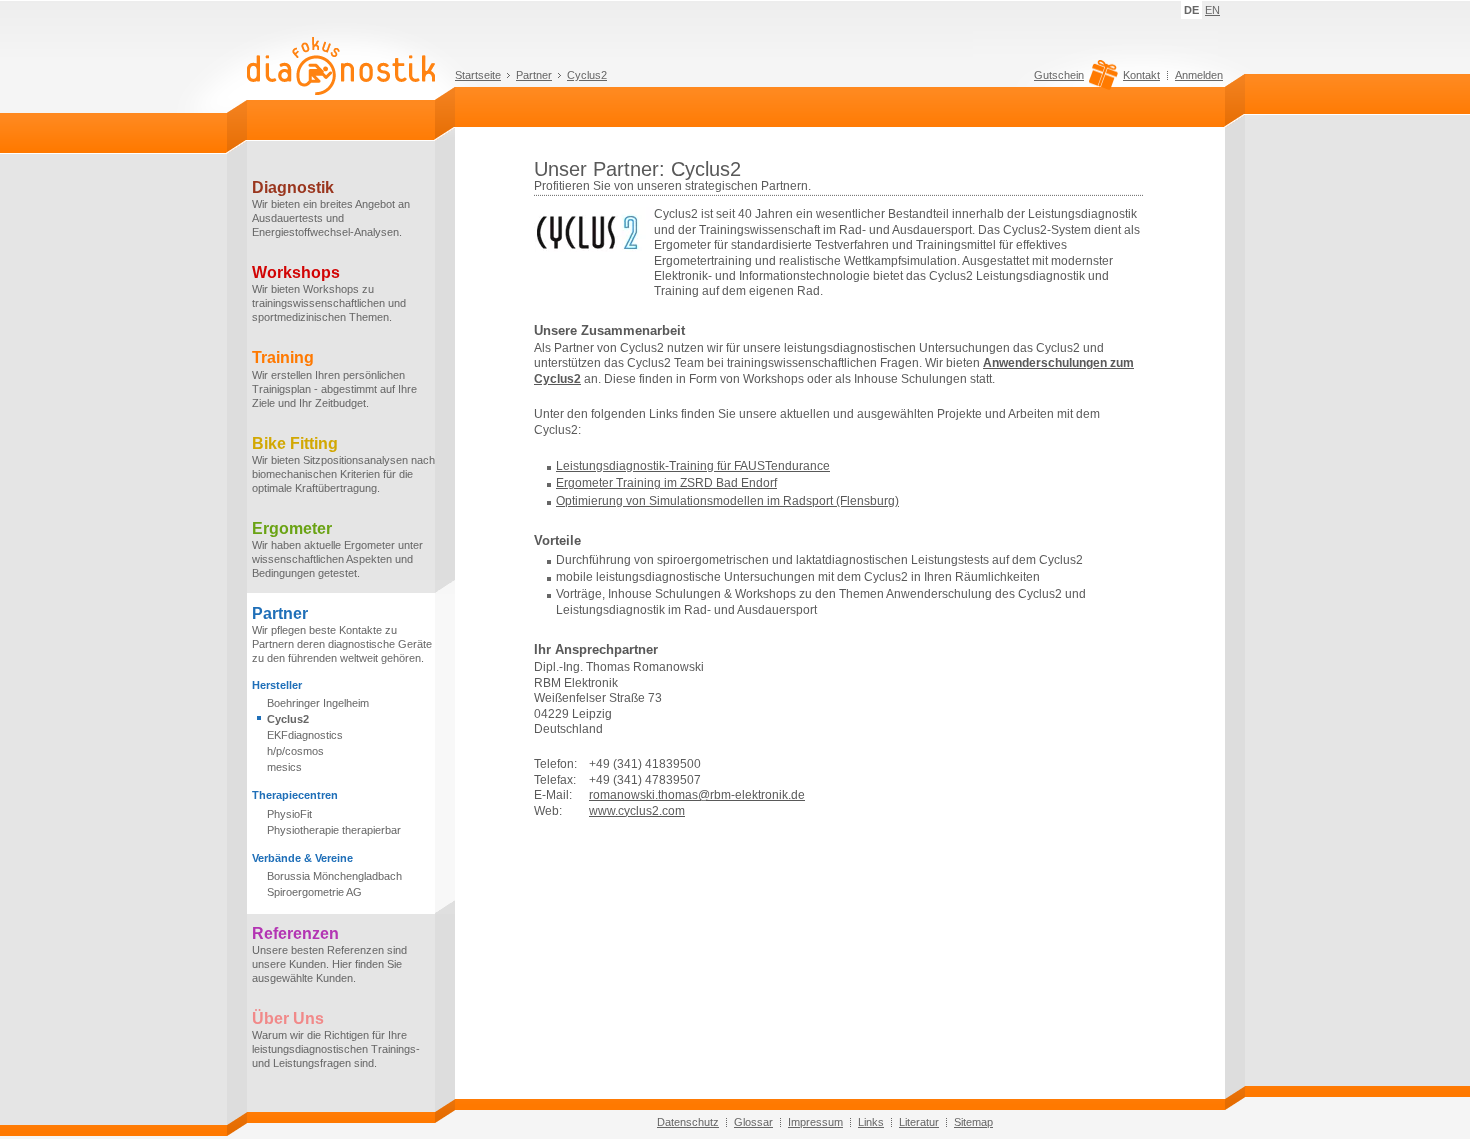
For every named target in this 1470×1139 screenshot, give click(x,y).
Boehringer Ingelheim (318, 703)
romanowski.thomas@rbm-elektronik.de (697, 795)
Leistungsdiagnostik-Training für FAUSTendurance (693, 466)
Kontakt (1141, 75)
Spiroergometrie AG (314, 892)
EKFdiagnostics (305, 735)
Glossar (753, 1122)
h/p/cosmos (295, 751)
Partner (534, 75)
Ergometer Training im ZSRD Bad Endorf (666, 483)
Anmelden (1199, 75)
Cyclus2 (587, 75)
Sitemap (973, 1122)
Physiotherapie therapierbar (334, 830)
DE (1191, 10)
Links (871, 1122)
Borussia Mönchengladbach (334, 876)
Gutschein (1059, 75)
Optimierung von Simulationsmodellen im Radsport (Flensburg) (727, 501)
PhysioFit (289, 814)
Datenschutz (688, 1122)
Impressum (815, 1122)
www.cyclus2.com (637, 811)
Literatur (919, 1122)
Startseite (478, 75)
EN (1212, 10)
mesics (284, 767)
